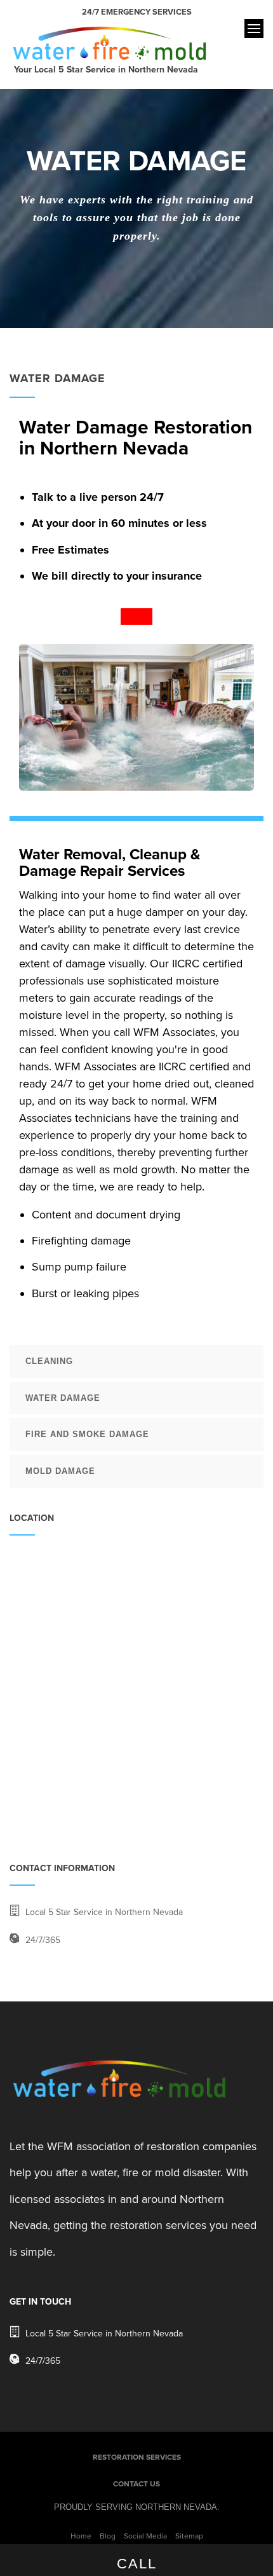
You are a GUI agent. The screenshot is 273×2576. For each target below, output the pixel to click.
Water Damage (63, 1398)
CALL (137, 2564)
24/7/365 (43, 1940)
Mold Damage (60, 1471)
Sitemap (189, 2536)
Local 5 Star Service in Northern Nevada (104, 1912)
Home (81, 2536)
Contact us (136, 2484)
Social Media (145, 2536)
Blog (108, 2536)
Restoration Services (137, 2457)
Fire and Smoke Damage (87, 1434)
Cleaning (49, 1361)
